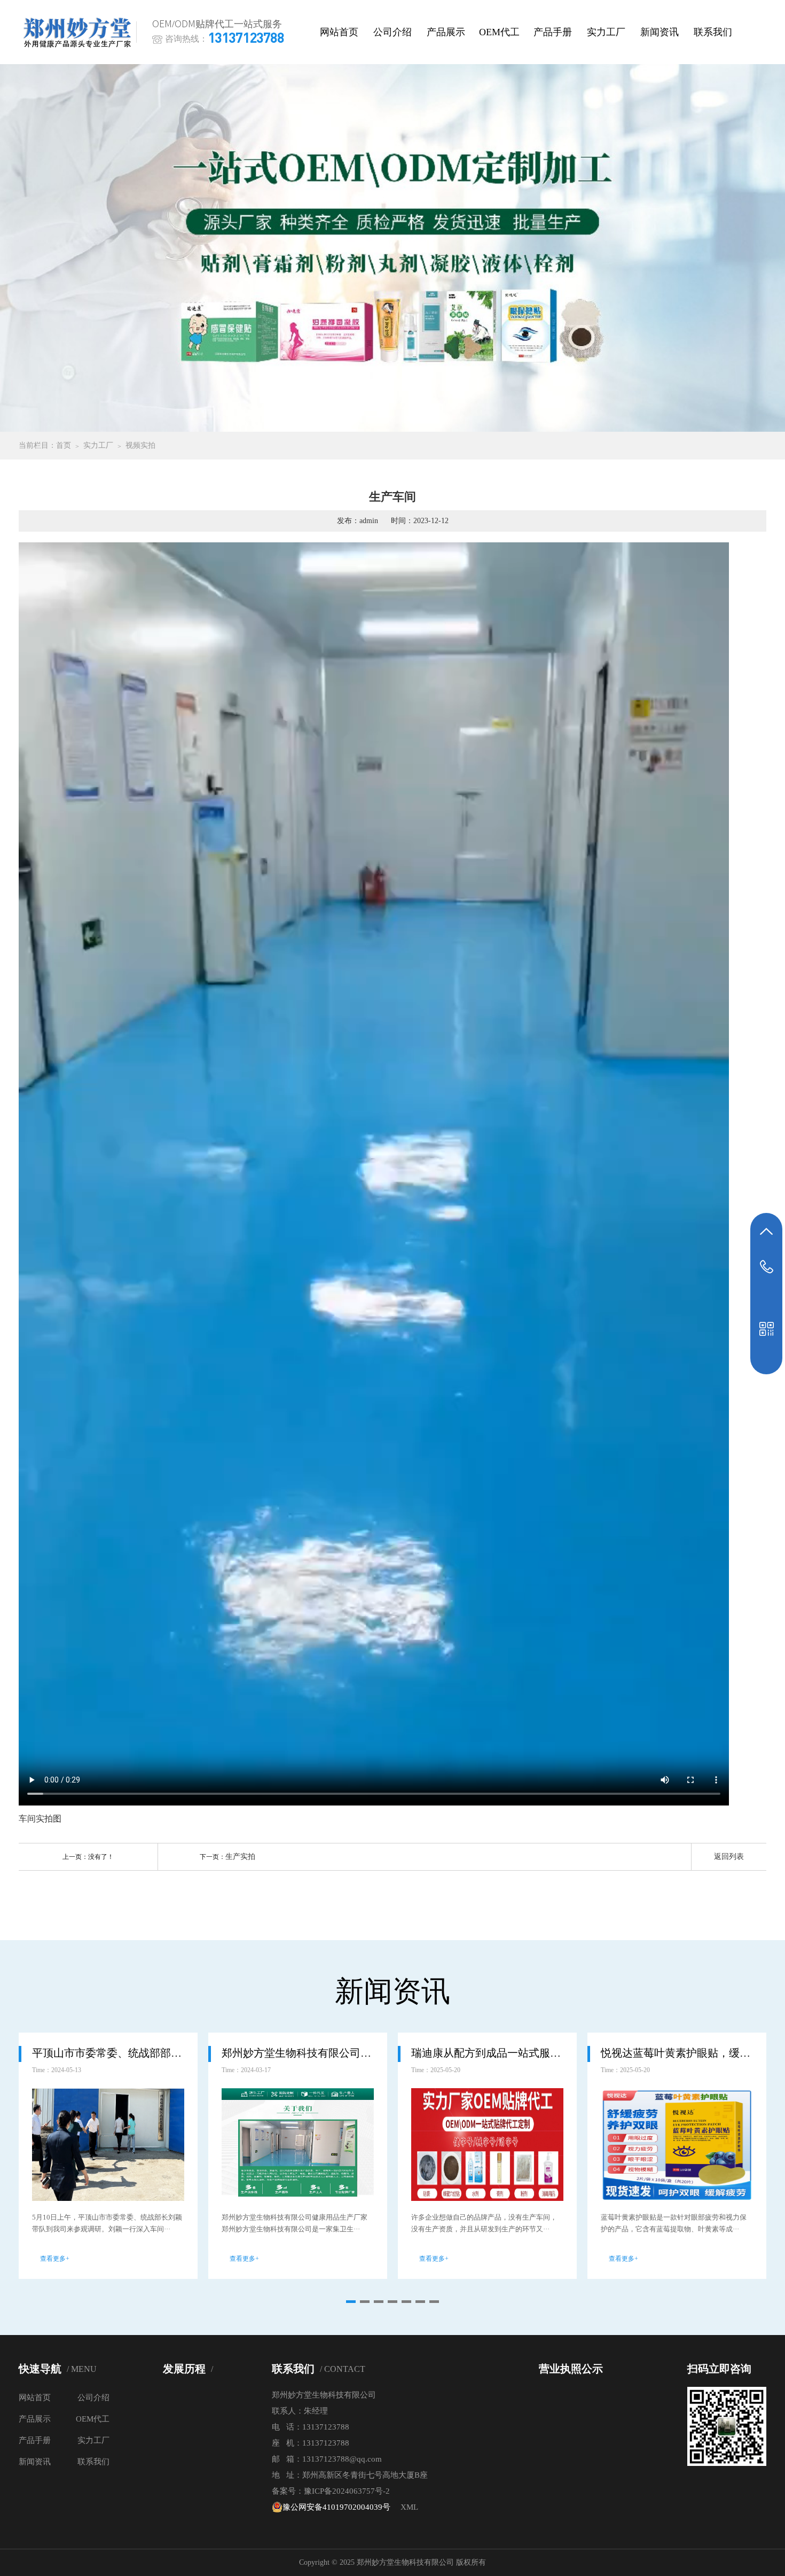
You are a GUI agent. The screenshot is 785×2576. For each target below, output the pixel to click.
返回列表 (729, 1857)
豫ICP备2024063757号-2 (347, 2491)
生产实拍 (240, 1857)
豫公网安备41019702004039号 (336, 2507)
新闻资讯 (660, 32)
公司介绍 (392, 32)
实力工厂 (606, 32)
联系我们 (713, 32)
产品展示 (446, 32)
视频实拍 (140, 445)
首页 (64, 445)
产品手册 (553, 32)
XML (409, 2507)
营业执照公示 (571, 2369)
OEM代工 (499, 32)
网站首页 (339, 32)
